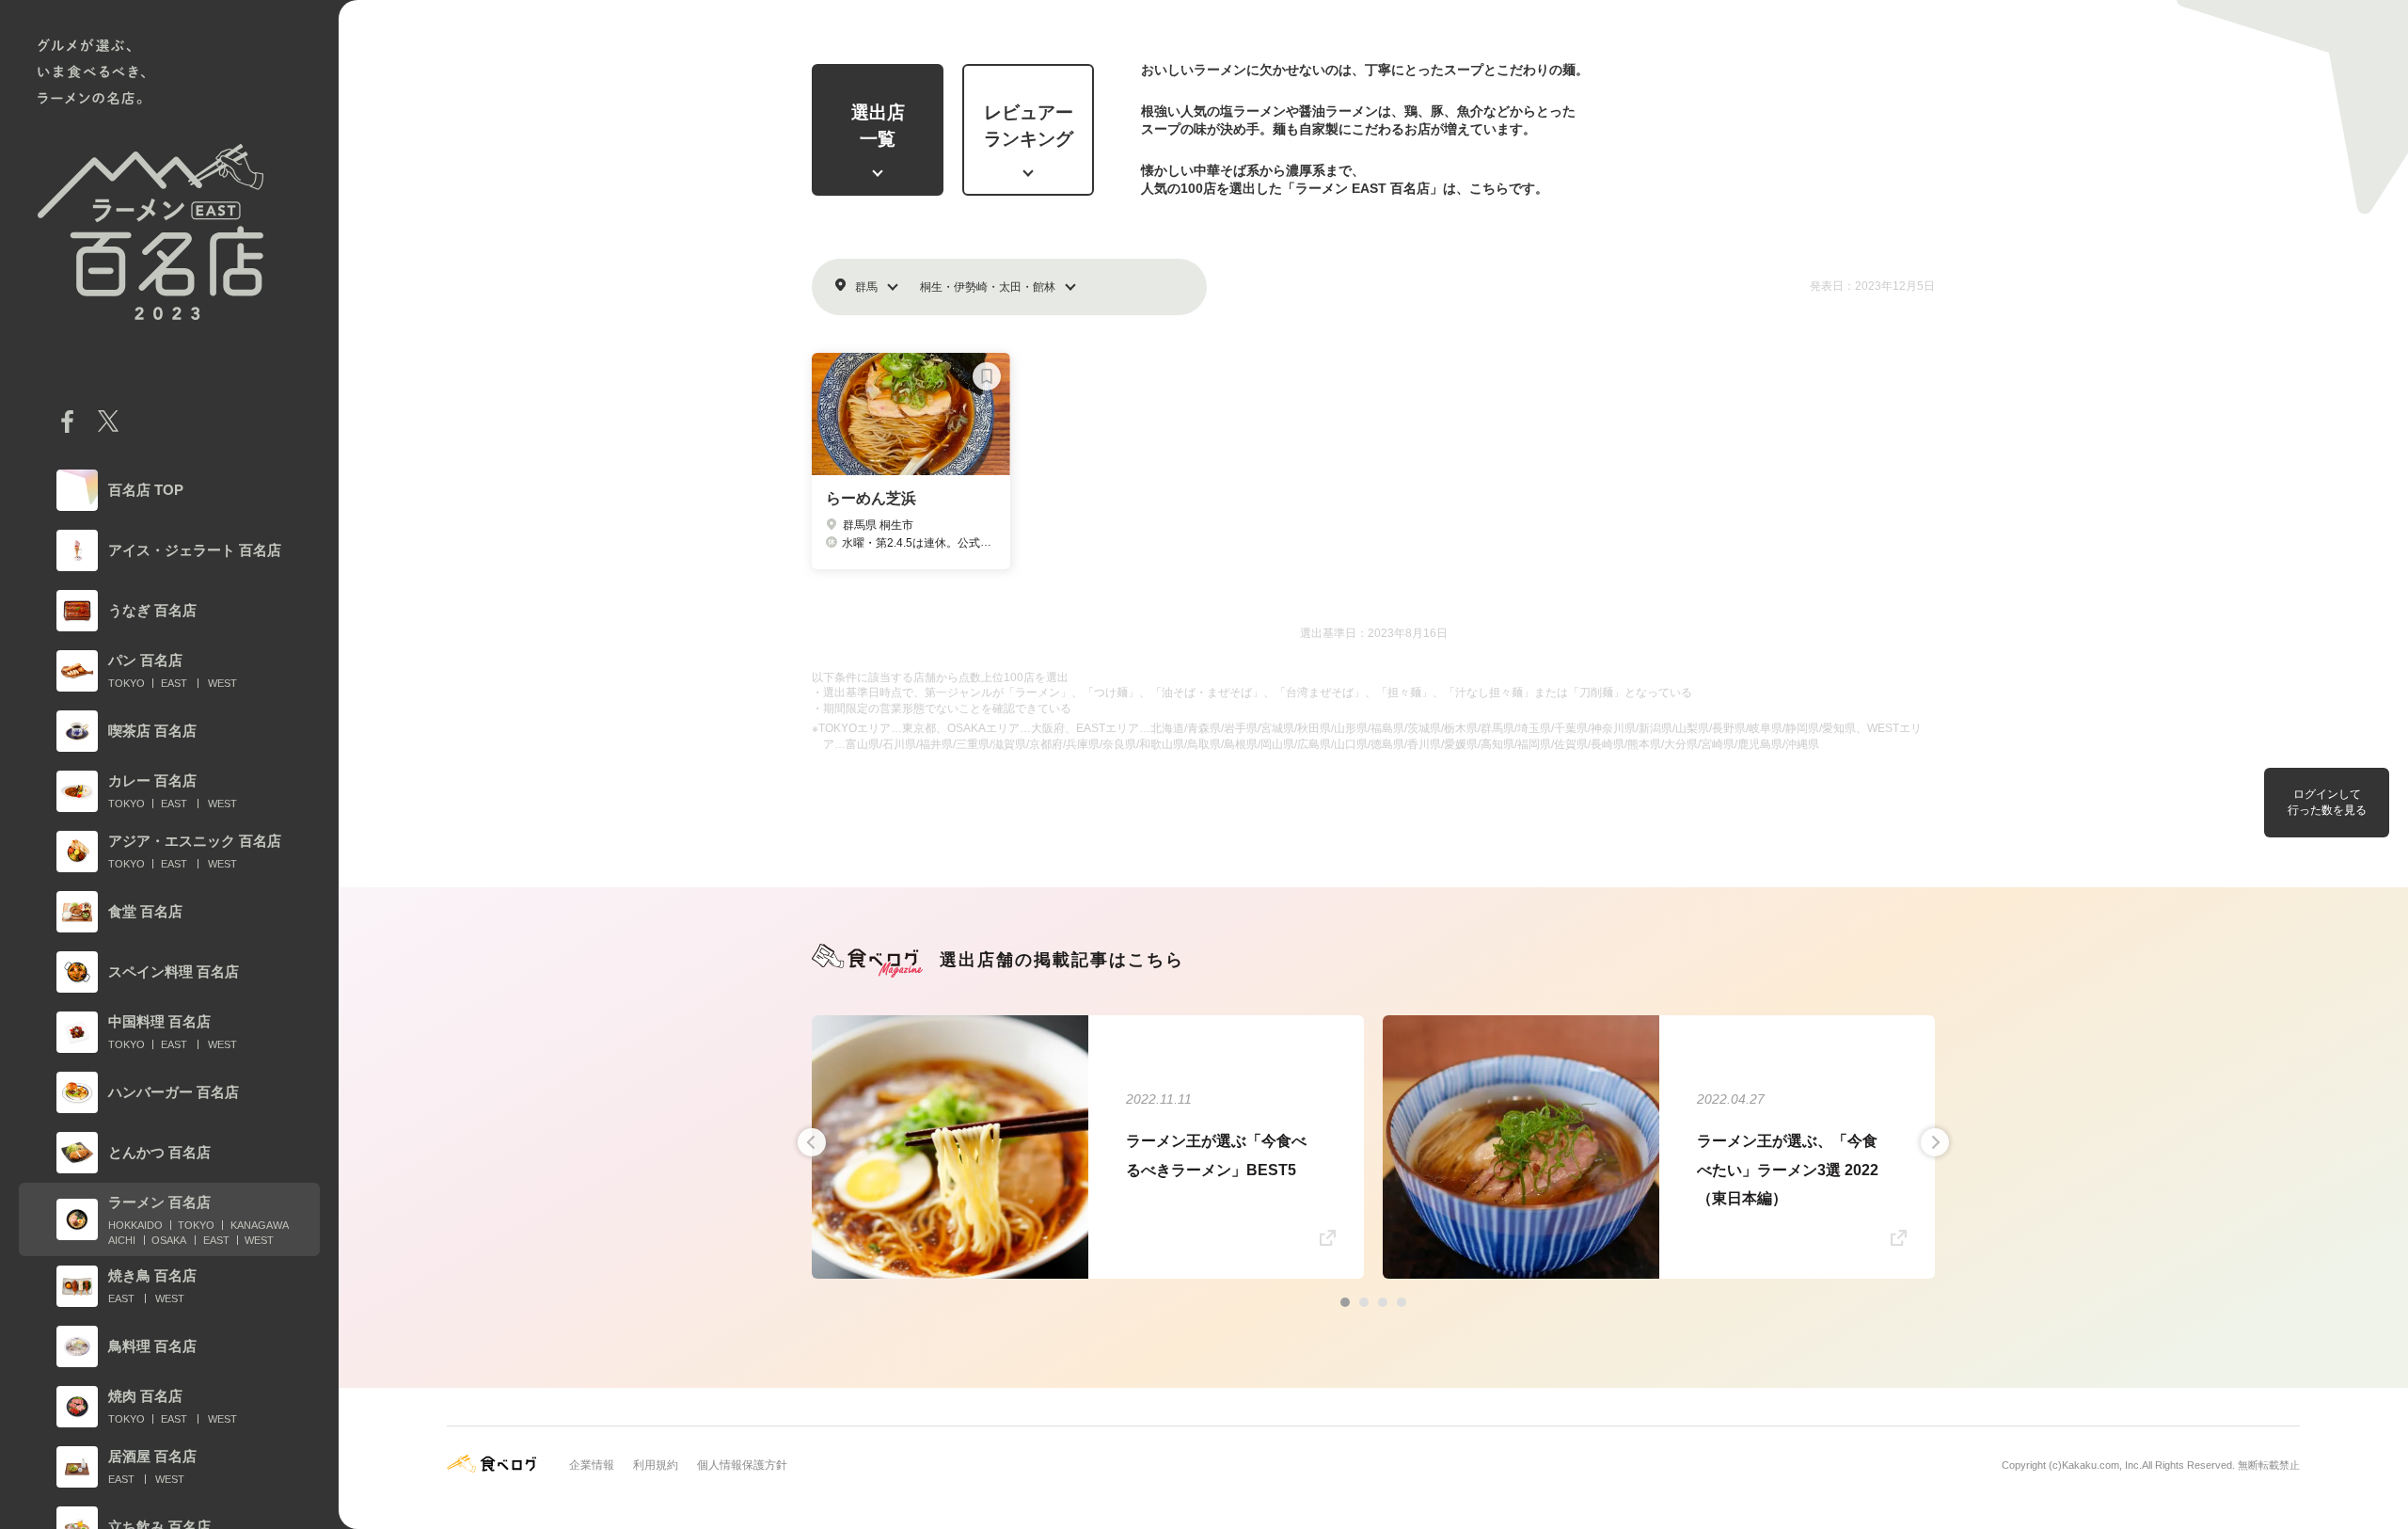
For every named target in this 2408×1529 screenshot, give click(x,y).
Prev (812, 1142)
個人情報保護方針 (742, 1465)
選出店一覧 (878, 126)
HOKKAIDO (135, 1225)
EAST (174, 683)
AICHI (122, 1240)
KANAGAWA (260, 1225)
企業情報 (592, 1465)
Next (1935, 1142)
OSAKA (169, 1240)
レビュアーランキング (1029, 126)
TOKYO (127, 683)
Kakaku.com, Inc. (2102, 1465)
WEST (222, 683)
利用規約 (656, 1465)
